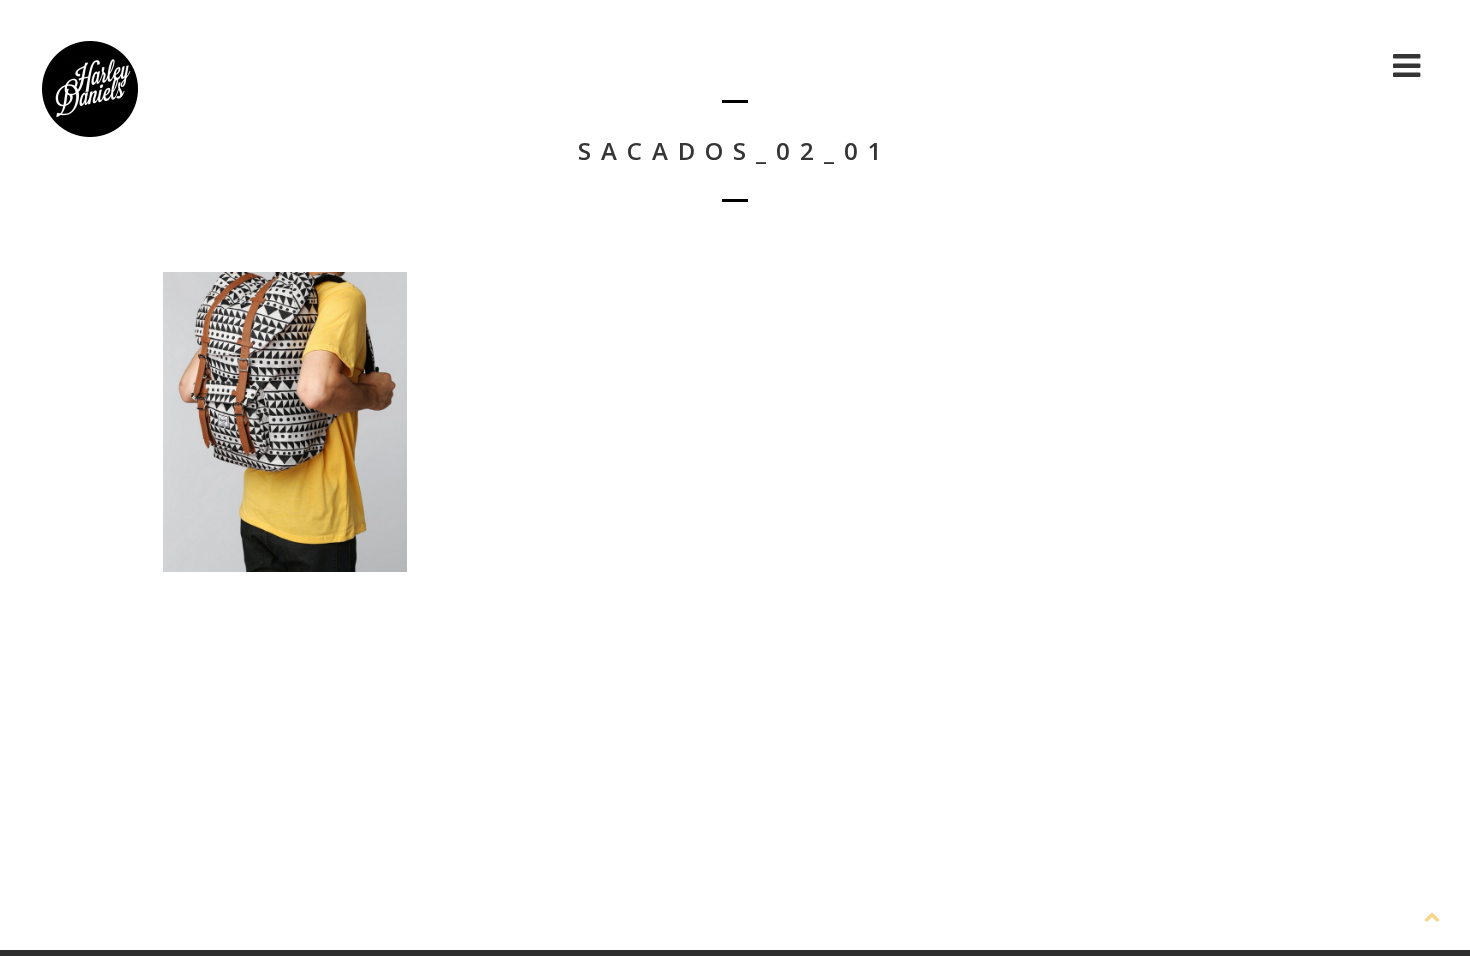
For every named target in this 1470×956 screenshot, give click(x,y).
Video (1261, 65)
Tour (1343, 65)
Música (1171, 65)
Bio (1092, 65)
